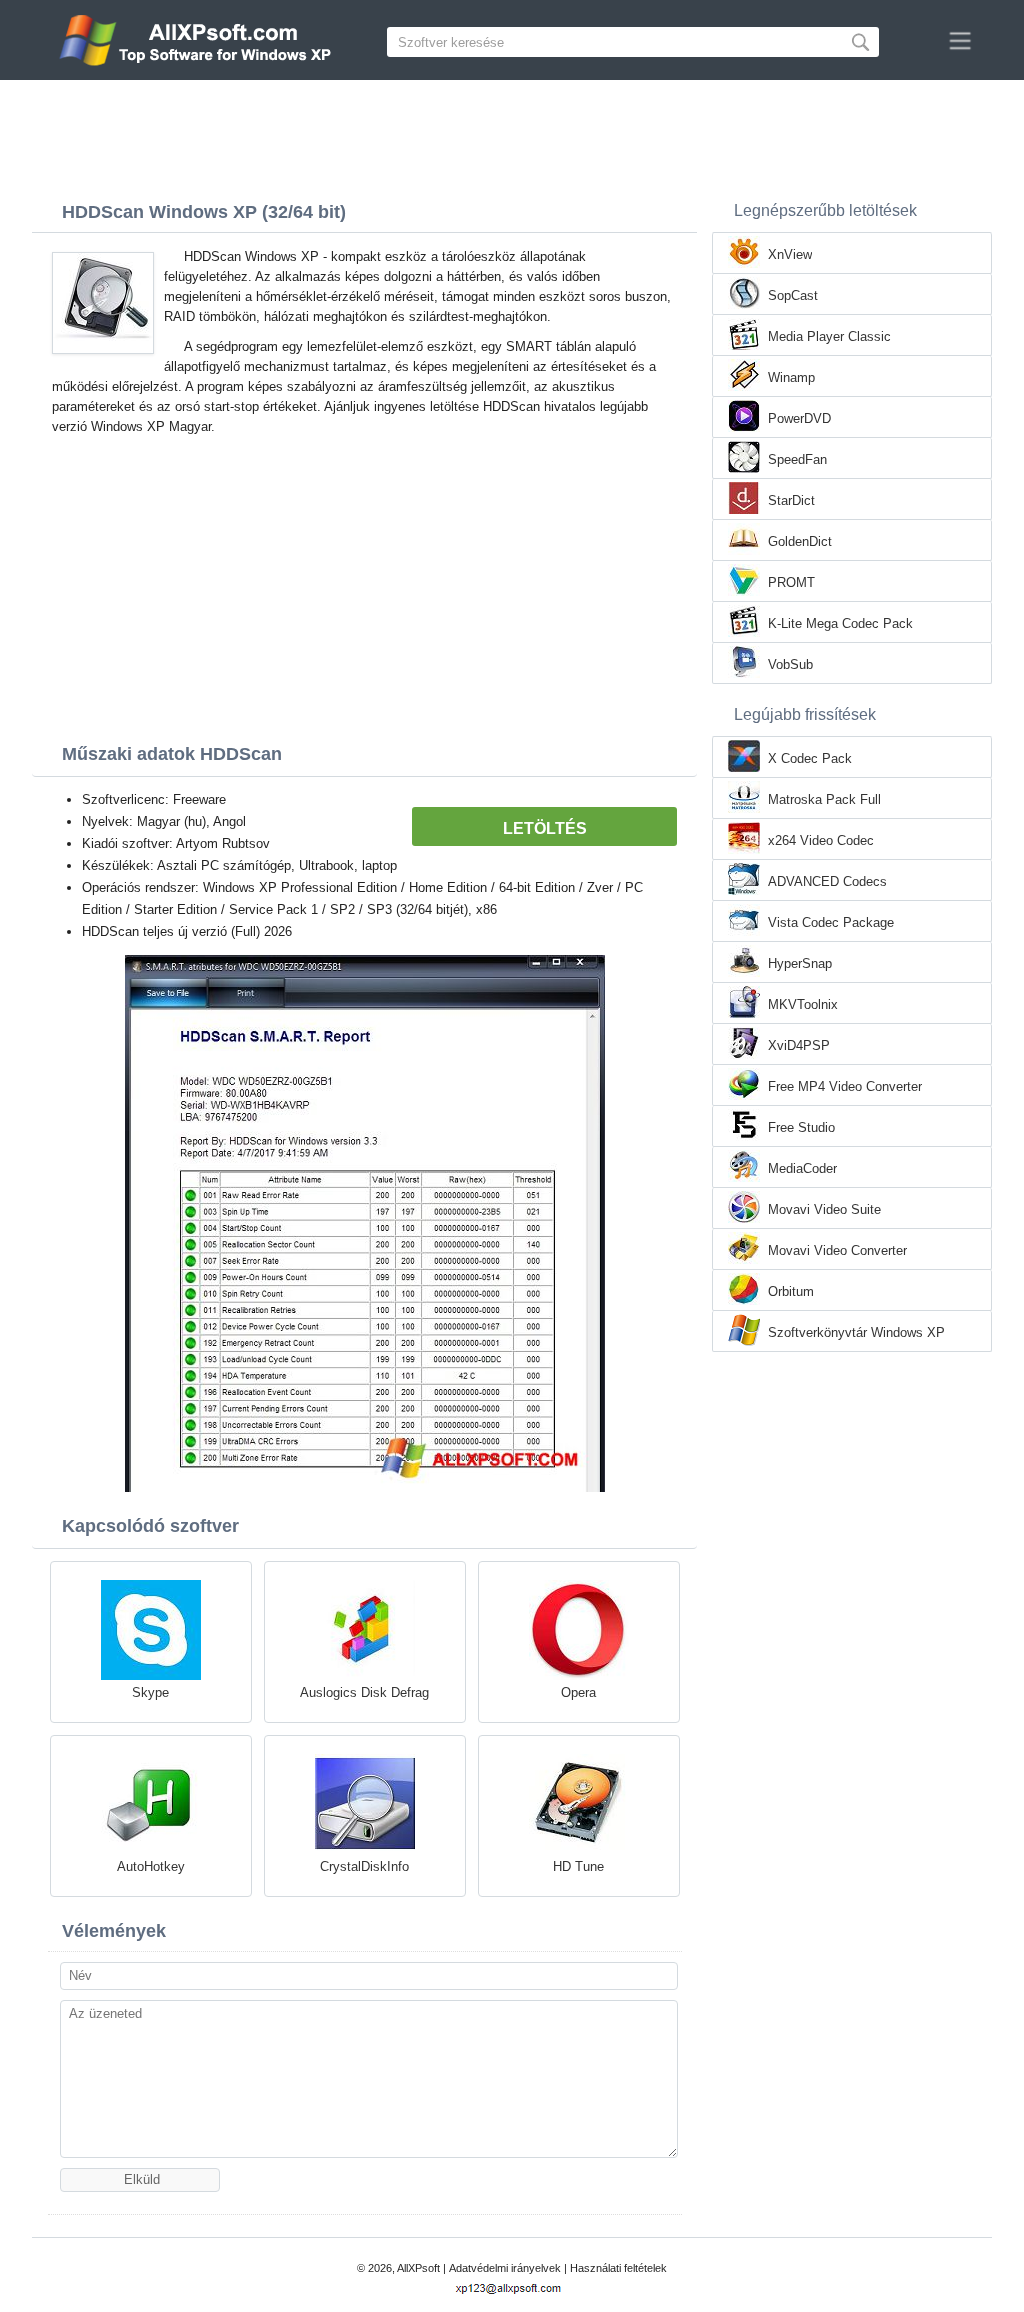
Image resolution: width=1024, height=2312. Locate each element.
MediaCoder (802, 1168)
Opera (578, 1692)
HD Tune (578, 1866)
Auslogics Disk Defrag (364, 1692)
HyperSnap (800, 963)
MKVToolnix (803, 1004)
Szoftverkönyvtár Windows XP (856, 1332)
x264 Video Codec (821, 840)
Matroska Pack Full (824, 799)
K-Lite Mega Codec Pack (840, 623)
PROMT (791, 582)
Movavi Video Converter (837, 1250)
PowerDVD (799, 418)
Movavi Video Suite (824, 1209)
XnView (790, 254)
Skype (150, 1692)
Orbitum (791, 1291)
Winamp (791, 377)
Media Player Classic (829, 336)
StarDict (791, 500)
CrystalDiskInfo (364, 1866)
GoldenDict (800, 541)
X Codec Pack (810, 758)
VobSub (790, 664)
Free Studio (801, 1127)
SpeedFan (797, 459)
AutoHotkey (151, 1866)
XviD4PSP (799, 1045)
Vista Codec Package (831, 922)
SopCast (793, 295)
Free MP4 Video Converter (845, 1086)
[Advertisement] (512, 135)
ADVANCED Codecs (827, 881)
